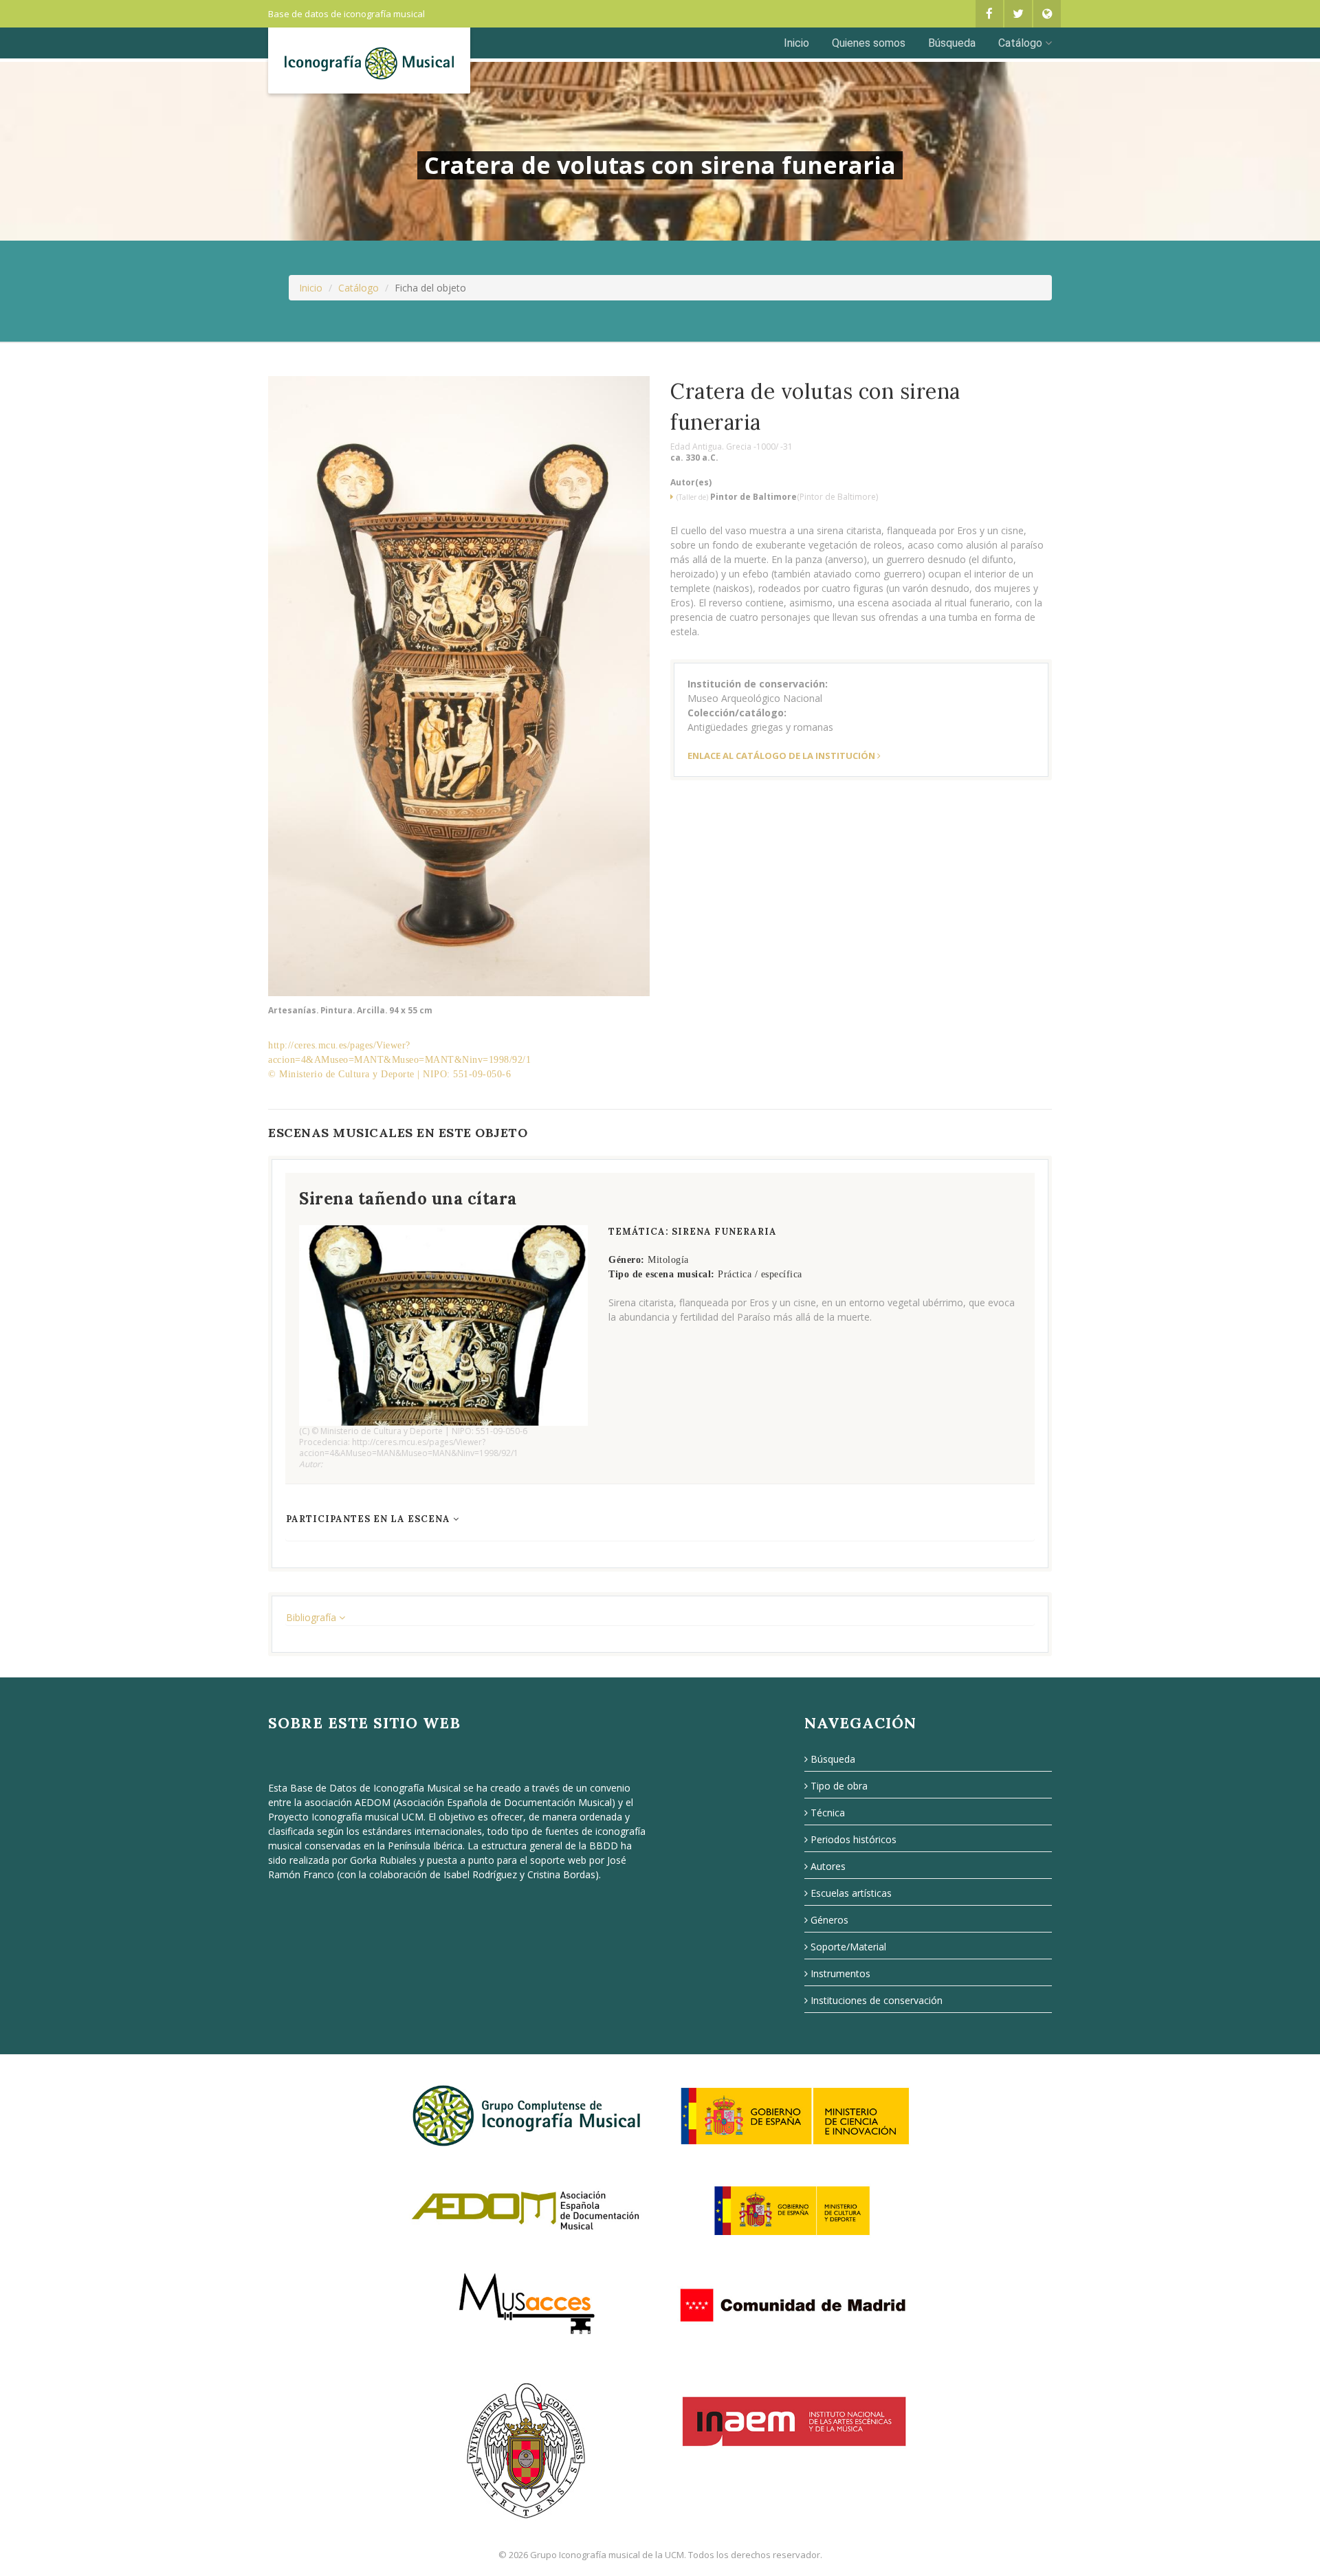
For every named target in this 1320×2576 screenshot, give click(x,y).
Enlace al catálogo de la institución (781, 756)
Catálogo (1020, 43)
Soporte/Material (848, 1947)
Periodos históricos (854, 1839)
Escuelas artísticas (851, 1893)
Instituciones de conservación (877, 2000)
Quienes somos (869, 43)
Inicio (796, 43)
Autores (828, 1866)
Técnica (828, 1813)
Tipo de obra (839, 1786)
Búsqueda (952, 43)
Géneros (829, 1920)
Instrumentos (840, 1973)
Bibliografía (312, 1617)
